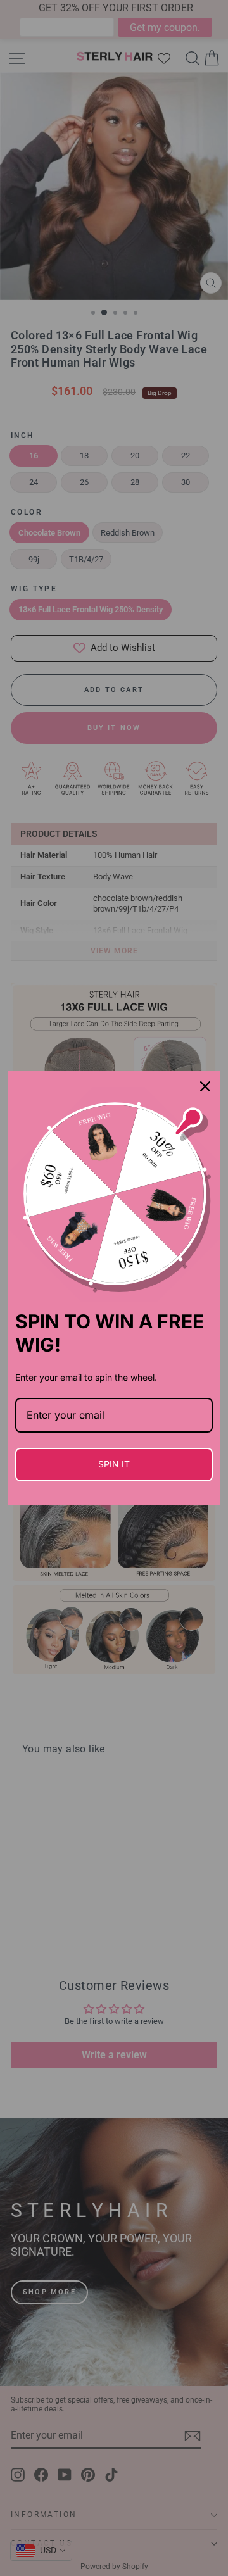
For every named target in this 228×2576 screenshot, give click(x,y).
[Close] (205, 1086)
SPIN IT (114, 1464)
